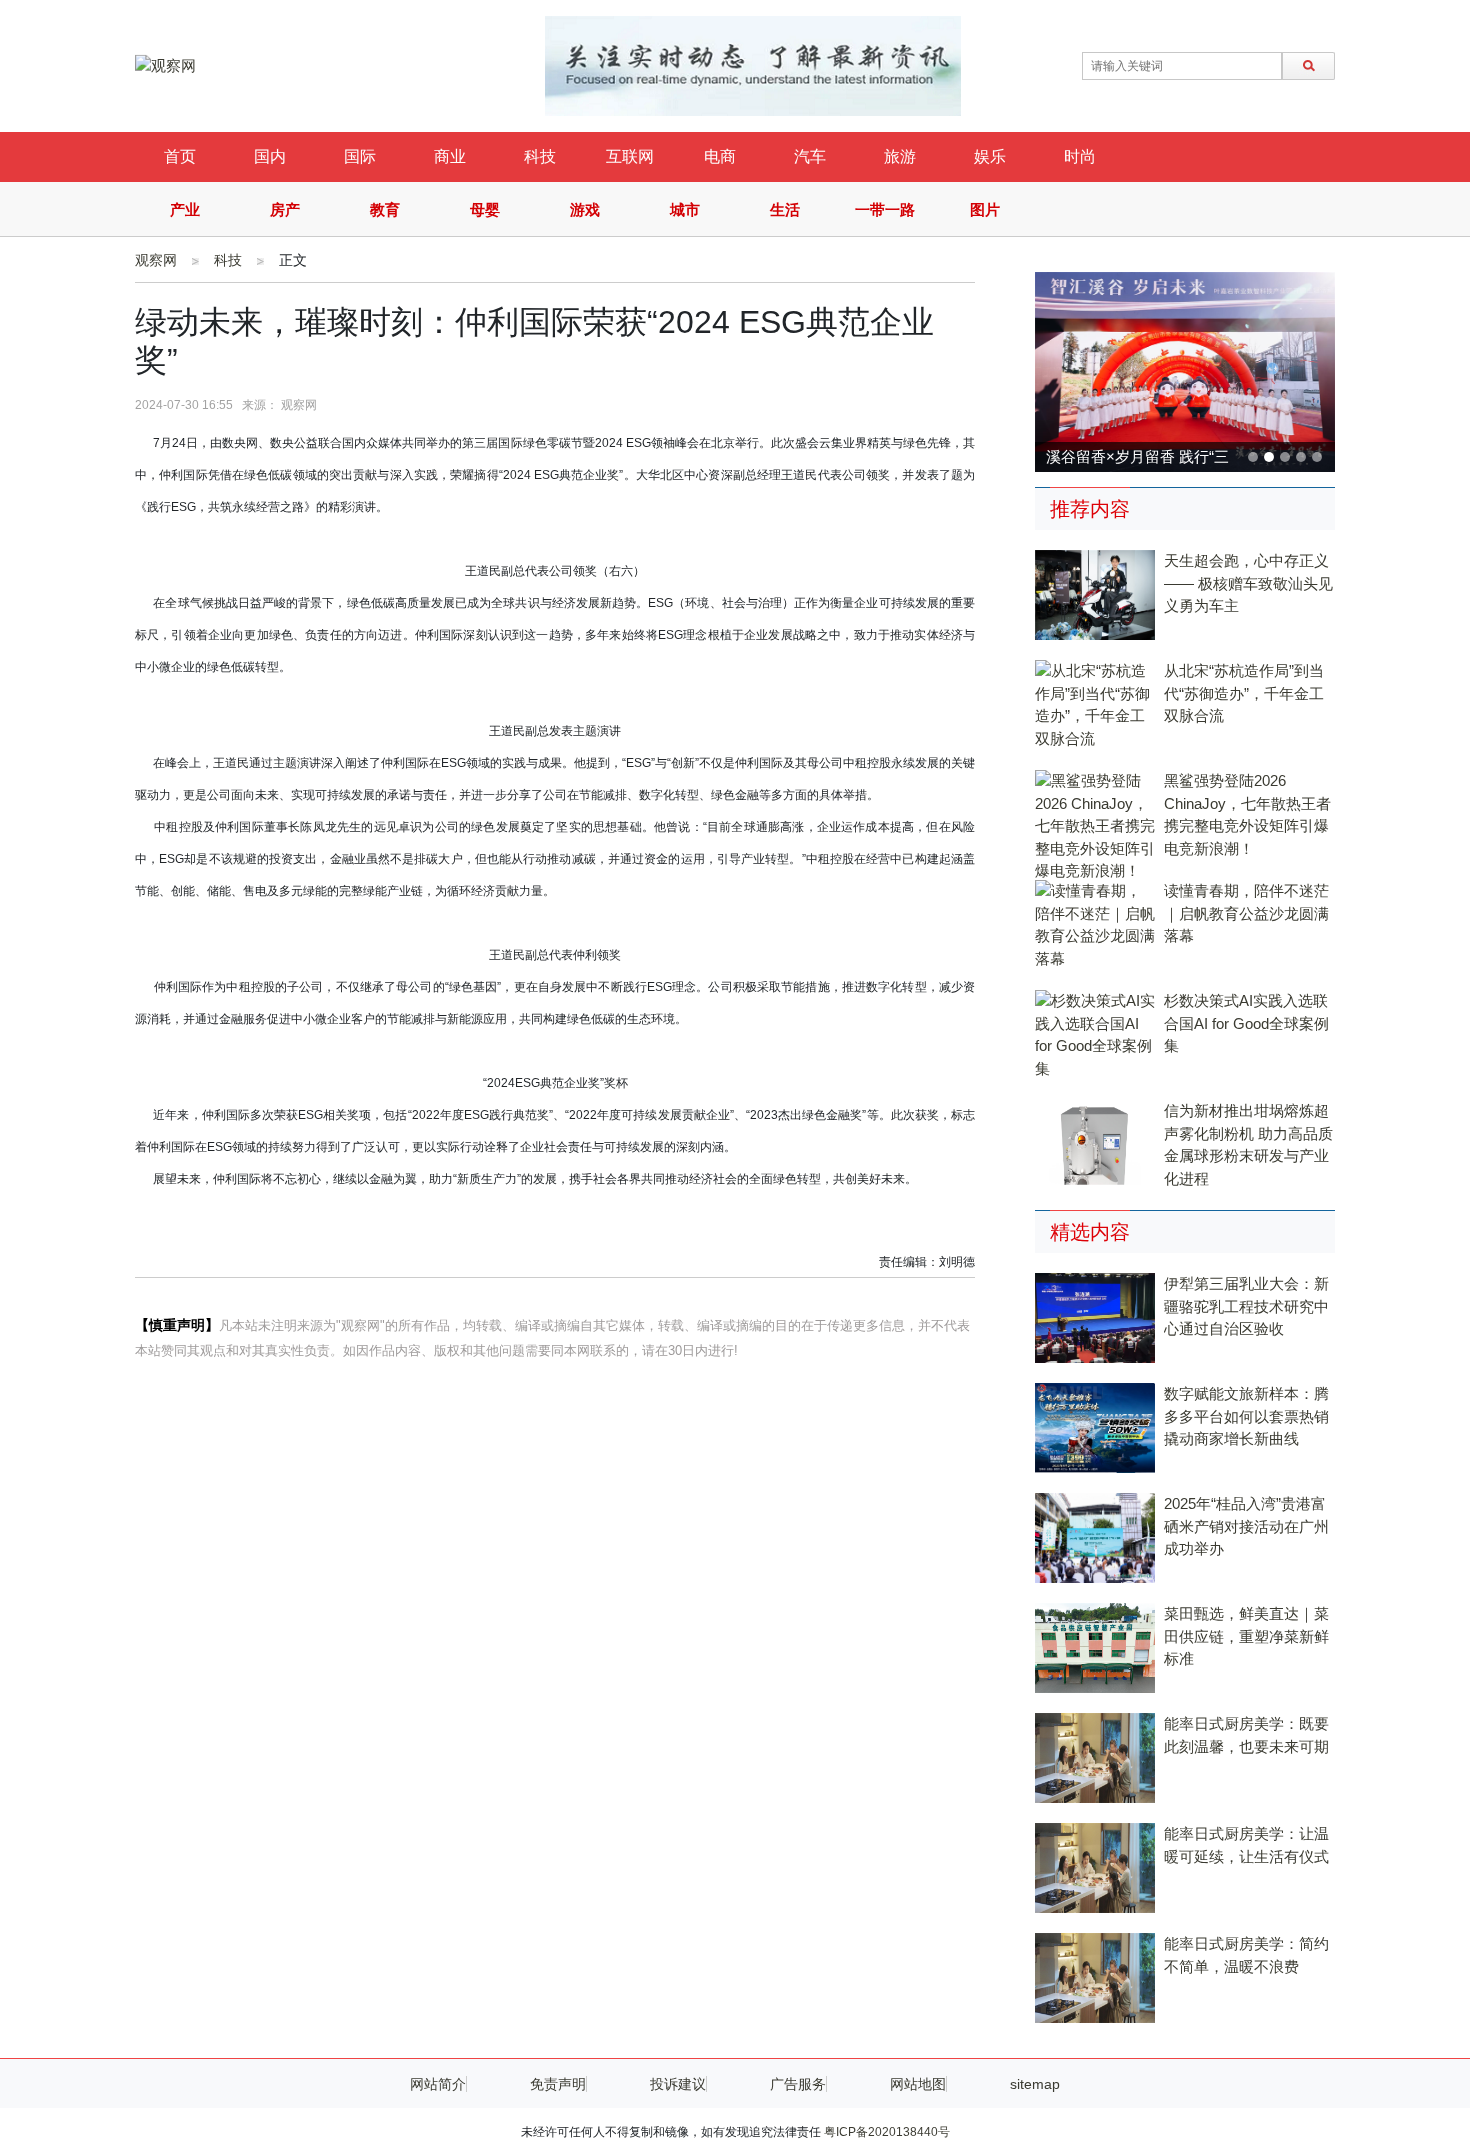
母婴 (485, 209)
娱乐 (990, 156)
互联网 (630, 156)
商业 (450, 156)
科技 (540, 156)
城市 (685, 209)
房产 (285, 209)
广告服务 (798, 2084)
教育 (385, 209)
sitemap (1035, 2084)
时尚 (1080, 156)
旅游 (900, 156)
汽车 (810, 156)
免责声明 (558, 2084)
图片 (985, 209)
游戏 (585, 209)
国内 (270, 156)
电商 (720, 156)
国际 (360, 156)
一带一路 (885, 209)
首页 (180, 156)
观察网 (156, 260)
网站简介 (438, 2084)
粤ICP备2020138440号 (887, 2132)
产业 (185, 209)
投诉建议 (678, 2084)
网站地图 (918, 2084)
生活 (785, 209)
